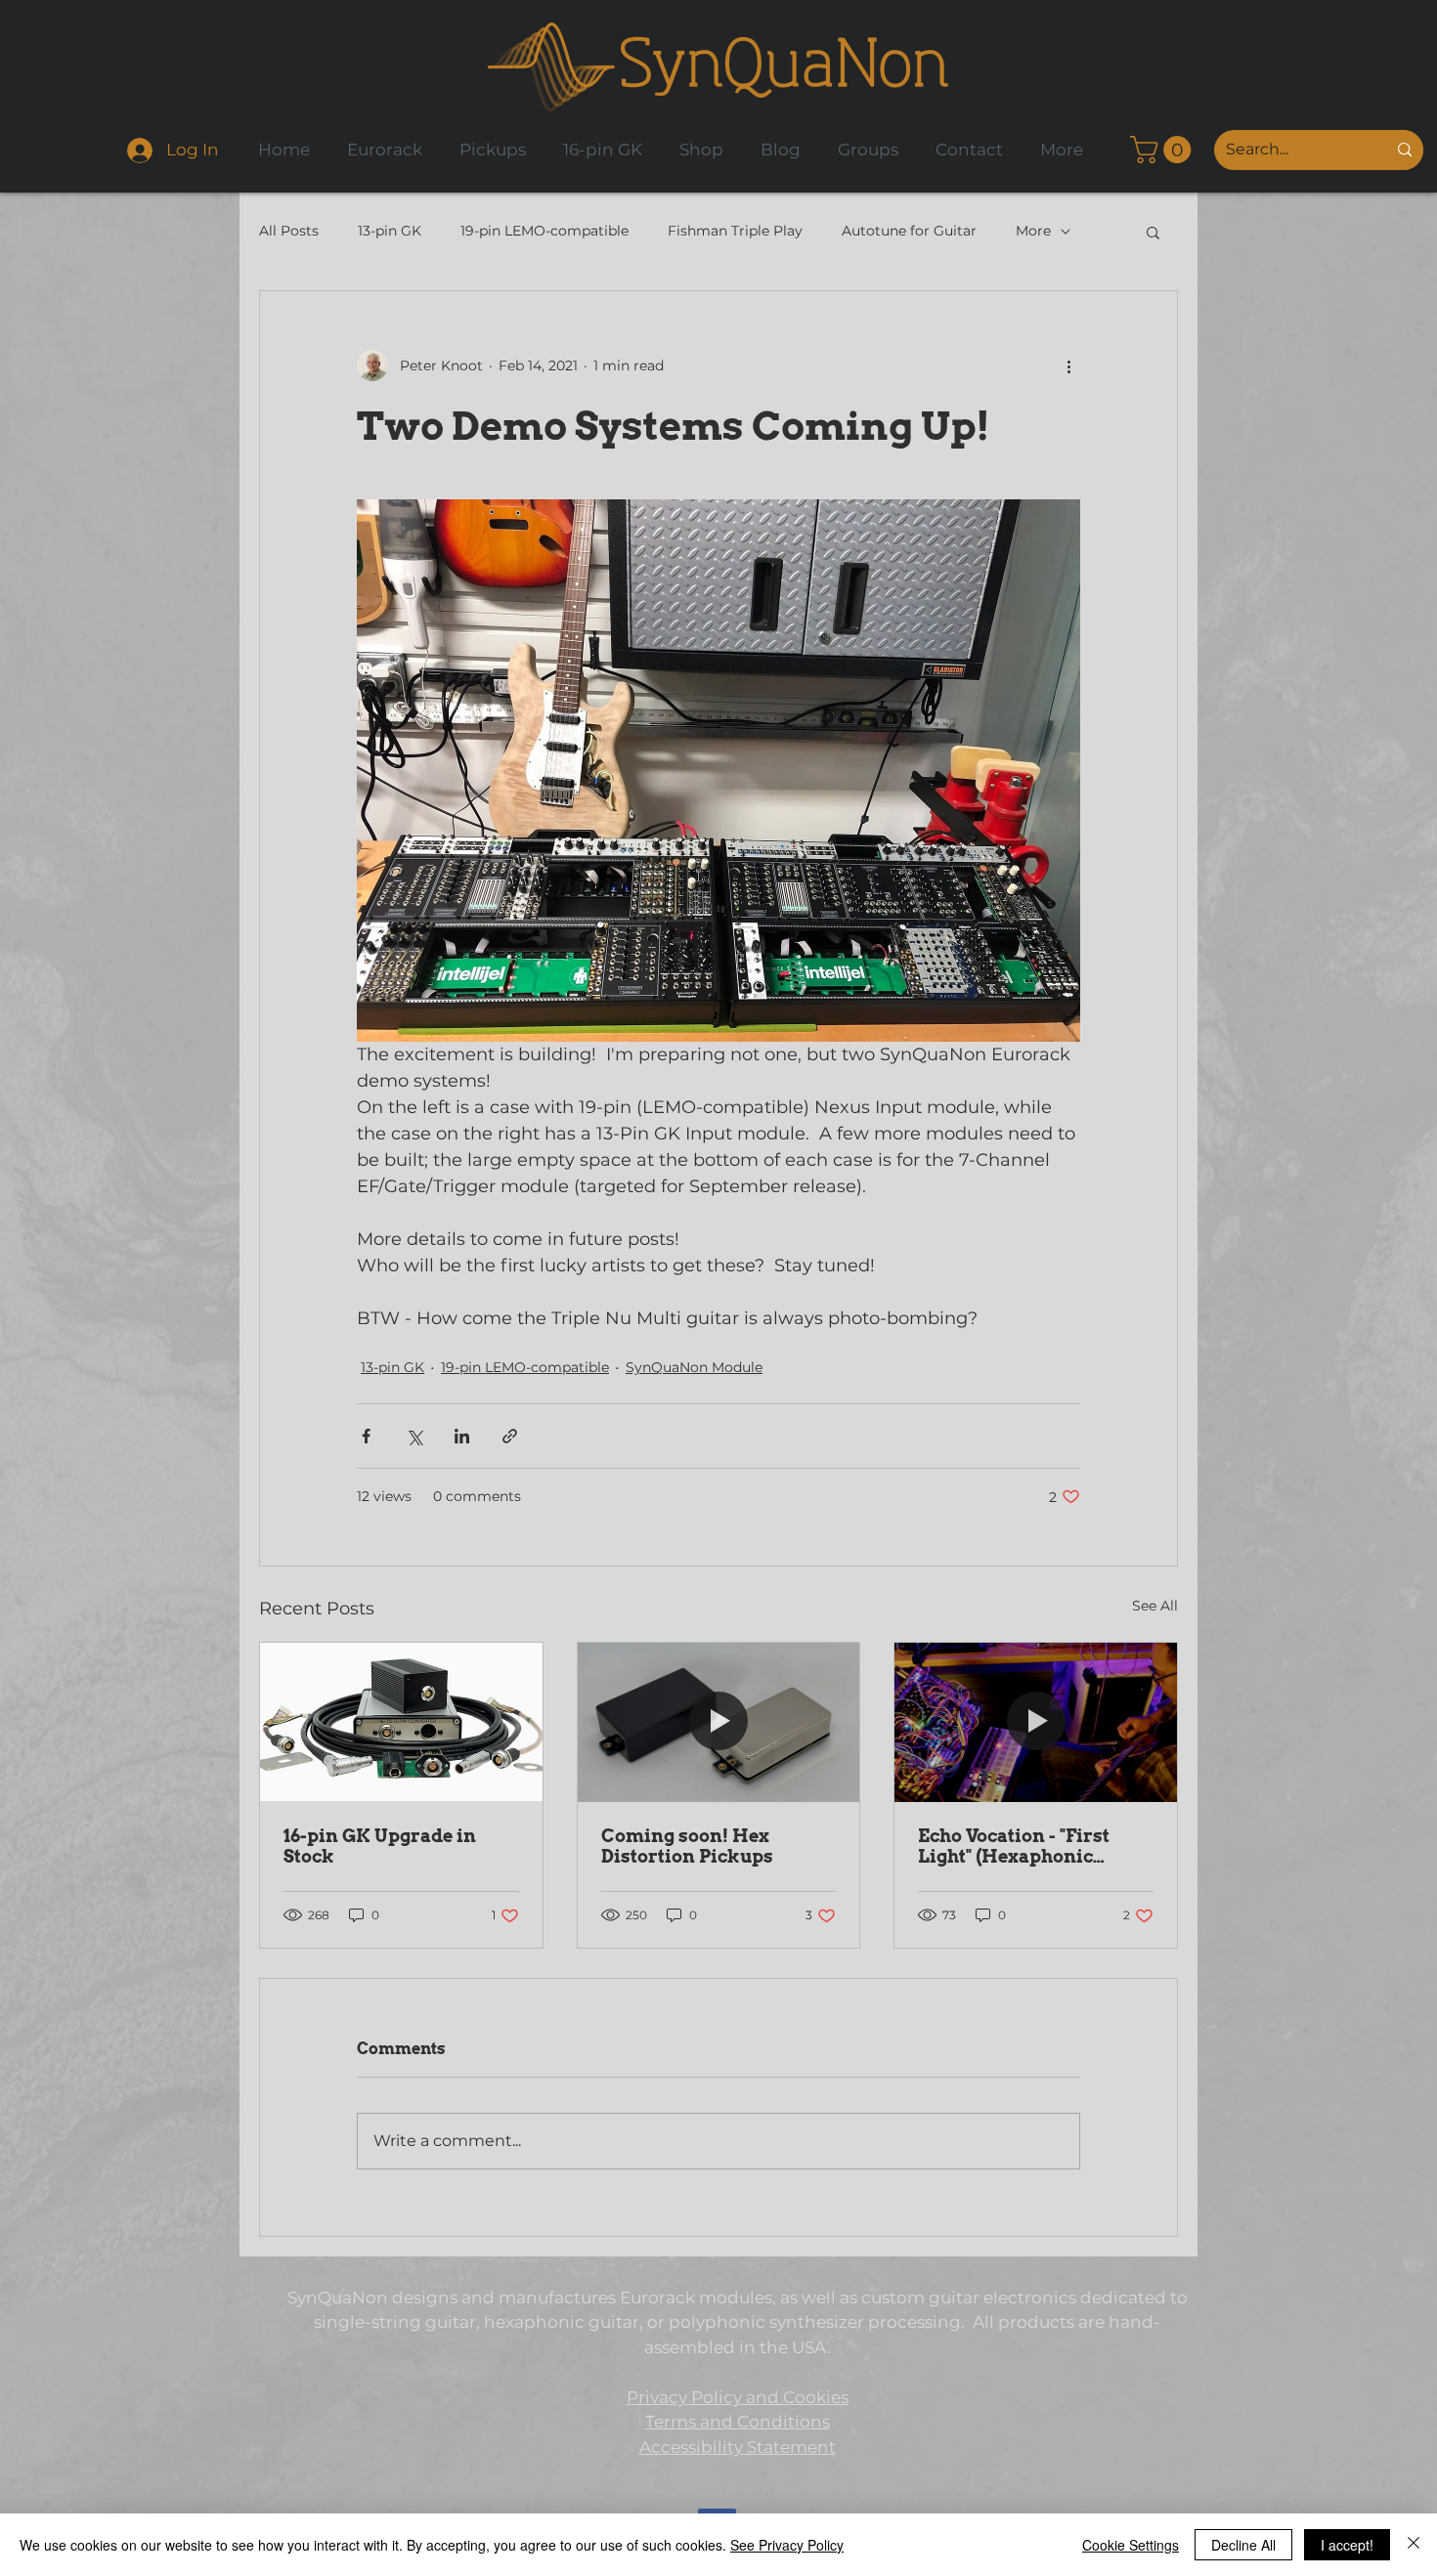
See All (1155, 1606)
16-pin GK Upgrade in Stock (380, 1846)
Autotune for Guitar (909, 231)
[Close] (1414, 2545)
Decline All (1243, 2545)
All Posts (289, 231)
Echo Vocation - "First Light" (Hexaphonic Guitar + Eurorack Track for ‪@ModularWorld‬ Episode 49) (1030, 1846)
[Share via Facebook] (366, 1436)
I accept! (1347, 2545)
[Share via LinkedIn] (462, 1436)
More (1033, 231)
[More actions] (1068, 365)
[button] (1164, 150)
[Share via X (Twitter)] (414, 1436)
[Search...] (1405, 150)
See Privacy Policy (787, 2545)
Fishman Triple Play (735, 231)
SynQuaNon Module (694, 1367)
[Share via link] (510, 1436)
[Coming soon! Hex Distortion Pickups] (719, 1722)
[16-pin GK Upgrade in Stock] (401, 1722)
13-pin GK (390, 231)
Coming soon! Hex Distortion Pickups (687, 1846)
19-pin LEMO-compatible (544, 231)
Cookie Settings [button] (1131, 2545)
